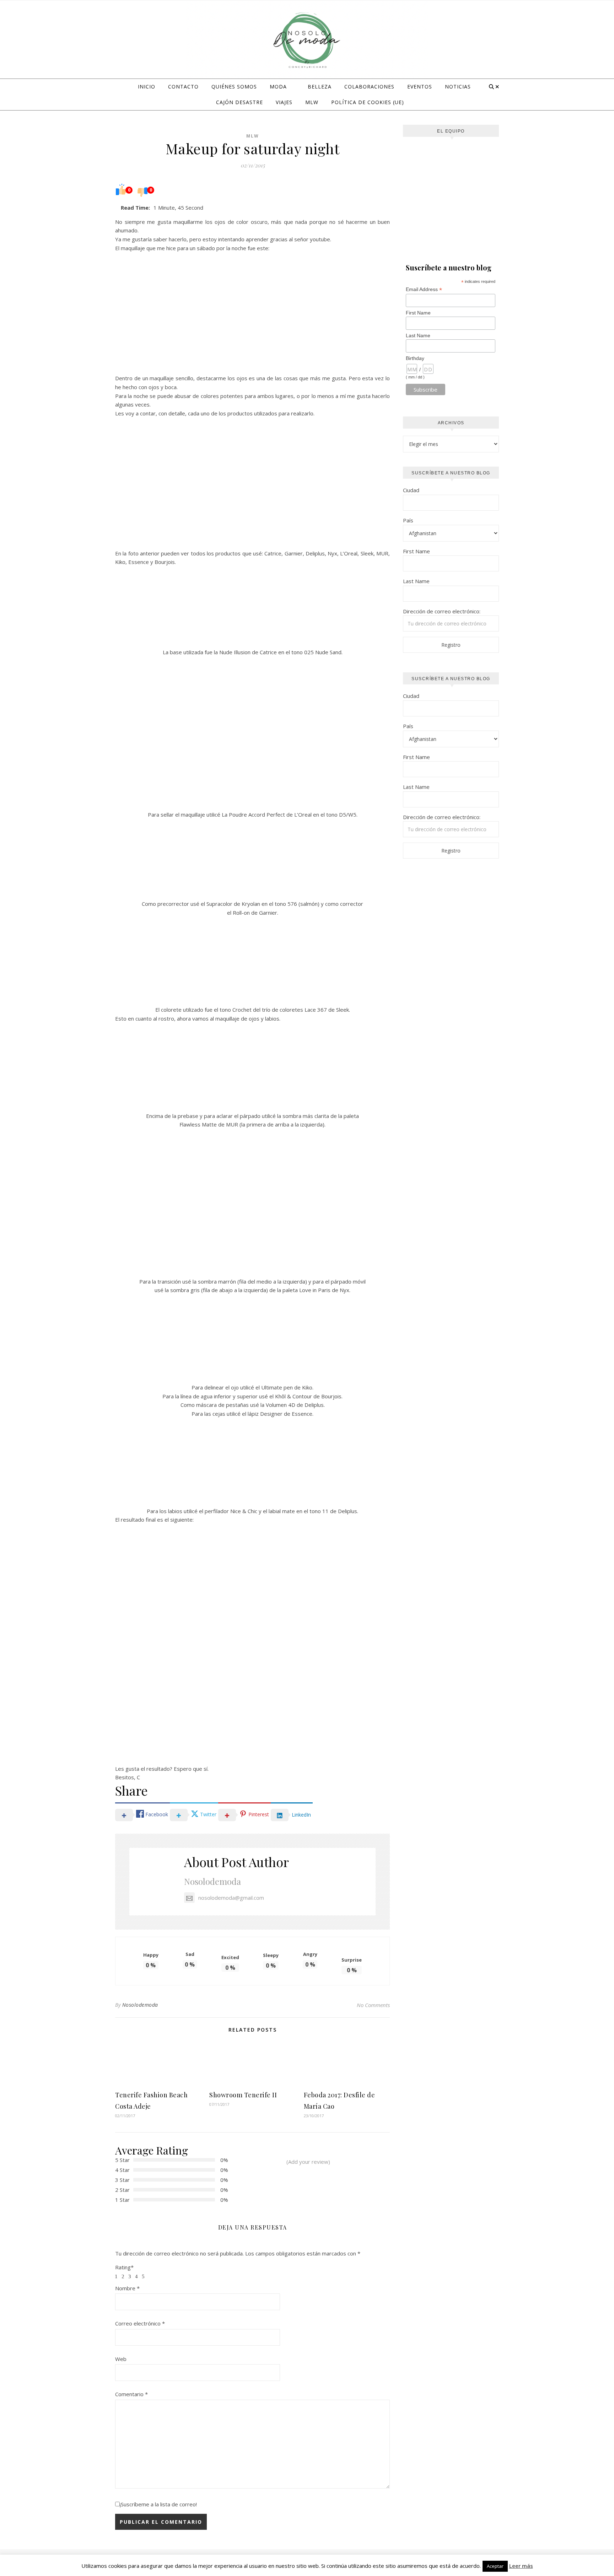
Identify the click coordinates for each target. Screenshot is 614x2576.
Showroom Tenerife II (243, 2095)
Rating (124, 2267)
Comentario (131, 2394)
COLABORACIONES (369, 87)
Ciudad (411, 490)
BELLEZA (320, 87)
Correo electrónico (140, 2323)
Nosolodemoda (212, 1881)
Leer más (521, 2566)
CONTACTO (183, 87)
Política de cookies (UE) (368, 102)
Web (121, 2359)
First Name (418, 313)
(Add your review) (308, 2162)
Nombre (127, 2288)
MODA (278, 87)
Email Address (424, 289)
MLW (312, 102)
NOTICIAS (458, 87)
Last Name (418, 335)
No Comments (373, 2005)
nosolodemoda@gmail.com (231, 1898)
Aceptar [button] (495, 2566)
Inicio (147, 87)
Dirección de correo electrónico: (442, 611)
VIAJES (284, 102)
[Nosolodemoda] (307, 41)
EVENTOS (420, 87)
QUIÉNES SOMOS (234, 87)
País (408, 520)
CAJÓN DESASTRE (239, 102)
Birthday (415, 358)
